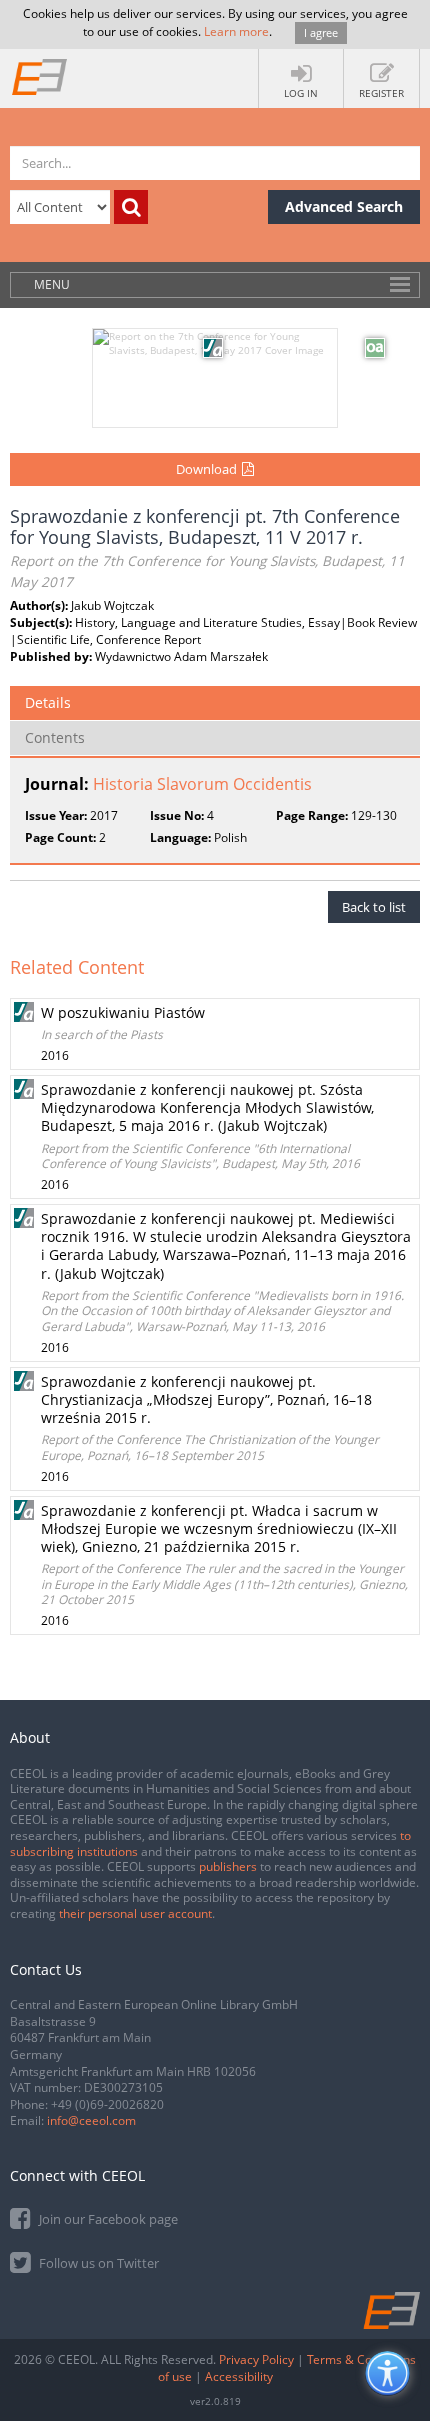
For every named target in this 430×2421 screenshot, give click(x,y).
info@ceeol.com (91, 2120)
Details (48, 702)
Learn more (236, 31)
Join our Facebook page (107, 2219)
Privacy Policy (256, 2359)
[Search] (131, 207)
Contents (55, 737)
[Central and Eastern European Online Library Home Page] (40, 76)
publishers (228, 1866)
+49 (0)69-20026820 (107, 2104)
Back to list (374, 907)
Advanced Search (344, 206)
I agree (321, 32)
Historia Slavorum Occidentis (202, 784)
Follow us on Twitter (97, 2263)
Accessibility (239, 2376)
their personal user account (135, 1913)
